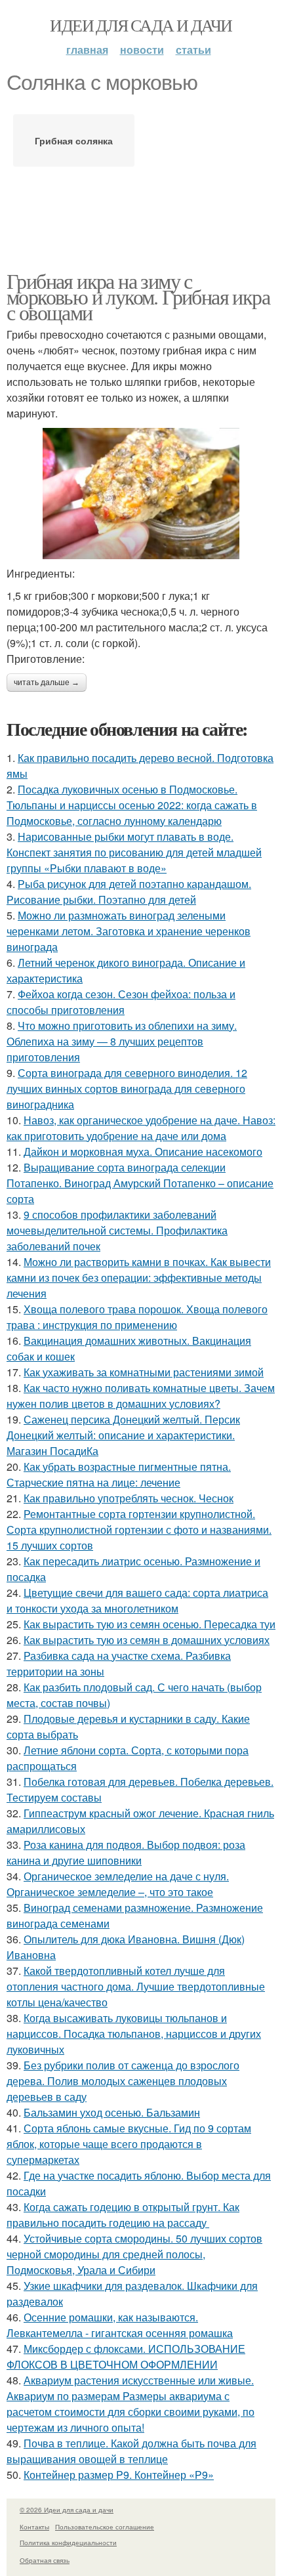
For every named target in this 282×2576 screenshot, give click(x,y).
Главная (87, 50)
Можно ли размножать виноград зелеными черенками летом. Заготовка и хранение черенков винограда (129, 931)
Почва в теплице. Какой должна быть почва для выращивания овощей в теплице (131, 2451)
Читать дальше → (47, 683)
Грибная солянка (74, 140)
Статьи (193, 50)
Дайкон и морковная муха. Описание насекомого (143, 1151)
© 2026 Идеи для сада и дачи (67, 2510)
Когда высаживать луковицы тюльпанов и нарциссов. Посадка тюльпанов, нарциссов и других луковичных (134, 2034)
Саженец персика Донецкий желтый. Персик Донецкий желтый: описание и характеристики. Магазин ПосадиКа (123, 1435)
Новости (142, 50)
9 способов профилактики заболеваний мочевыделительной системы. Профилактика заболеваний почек (117, 1230)
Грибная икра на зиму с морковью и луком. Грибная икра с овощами (138, 296)
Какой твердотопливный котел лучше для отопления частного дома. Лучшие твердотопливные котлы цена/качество (136, 1986)
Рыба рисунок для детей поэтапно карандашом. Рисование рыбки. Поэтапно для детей (129, 892)
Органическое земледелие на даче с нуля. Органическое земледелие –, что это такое (118, 1884)
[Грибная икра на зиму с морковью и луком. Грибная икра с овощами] (141, 494)
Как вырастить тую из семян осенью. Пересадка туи (150, 1624)
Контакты (34, 2527)
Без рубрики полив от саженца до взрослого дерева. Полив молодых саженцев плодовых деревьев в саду (123, 2081)
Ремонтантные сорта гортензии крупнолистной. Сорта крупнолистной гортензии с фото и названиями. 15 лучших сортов (139, 1530)
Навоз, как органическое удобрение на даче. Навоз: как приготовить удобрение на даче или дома (141, 1128)
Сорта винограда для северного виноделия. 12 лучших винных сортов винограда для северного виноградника (127, 1088)
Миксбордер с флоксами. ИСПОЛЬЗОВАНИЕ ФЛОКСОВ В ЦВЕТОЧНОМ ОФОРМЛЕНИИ (126, 2356)
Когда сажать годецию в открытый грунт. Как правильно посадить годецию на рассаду (123, 2215)
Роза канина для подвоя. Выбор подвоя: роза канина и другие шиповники (126, 1852)
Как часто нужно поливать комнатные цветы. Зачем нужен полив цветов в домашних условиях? (141, 1396)
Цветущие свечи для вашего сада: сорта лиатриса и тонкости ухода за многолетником (137, 1600)
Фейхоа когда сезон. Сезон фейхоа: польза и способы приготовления (121, 1002)
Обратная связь (45, 2560)
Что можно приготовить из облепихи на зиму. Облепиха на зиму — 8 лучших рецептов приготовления (122, 1041)
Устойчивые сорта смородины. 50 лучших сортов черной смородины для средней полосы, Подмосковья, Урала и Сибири (134, 2254)
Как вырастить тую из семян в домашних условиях (147, 1640)
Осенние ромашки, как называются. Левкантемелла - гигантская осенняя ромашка (120, 2325)
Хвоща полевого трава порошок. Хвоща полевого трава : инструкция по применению (137, 1317)
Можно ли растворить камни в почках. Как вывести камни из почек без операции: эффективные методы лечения (139, 1277)
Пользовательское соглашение (105, 2527)
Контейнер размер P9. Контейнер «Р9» (119, 2475)
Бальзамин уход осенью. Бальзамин (112, 2112)
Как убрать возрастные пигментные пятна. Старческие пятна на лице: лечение (119, 1474)
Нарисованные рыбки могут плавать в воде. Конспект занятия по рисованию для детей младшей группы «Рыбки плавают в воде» (134, 852)
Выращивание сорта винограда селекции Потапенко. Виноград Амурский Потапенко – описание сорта (140, 1183)
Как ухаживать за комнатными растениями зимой (144, 1372)
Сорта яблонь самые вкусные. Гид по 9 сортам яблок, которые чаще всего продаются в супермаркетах (129, 2144)
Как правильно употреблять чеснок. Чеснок (129, 1498)
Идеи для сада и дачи (141, 25)
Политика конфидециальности (68, 2543)
